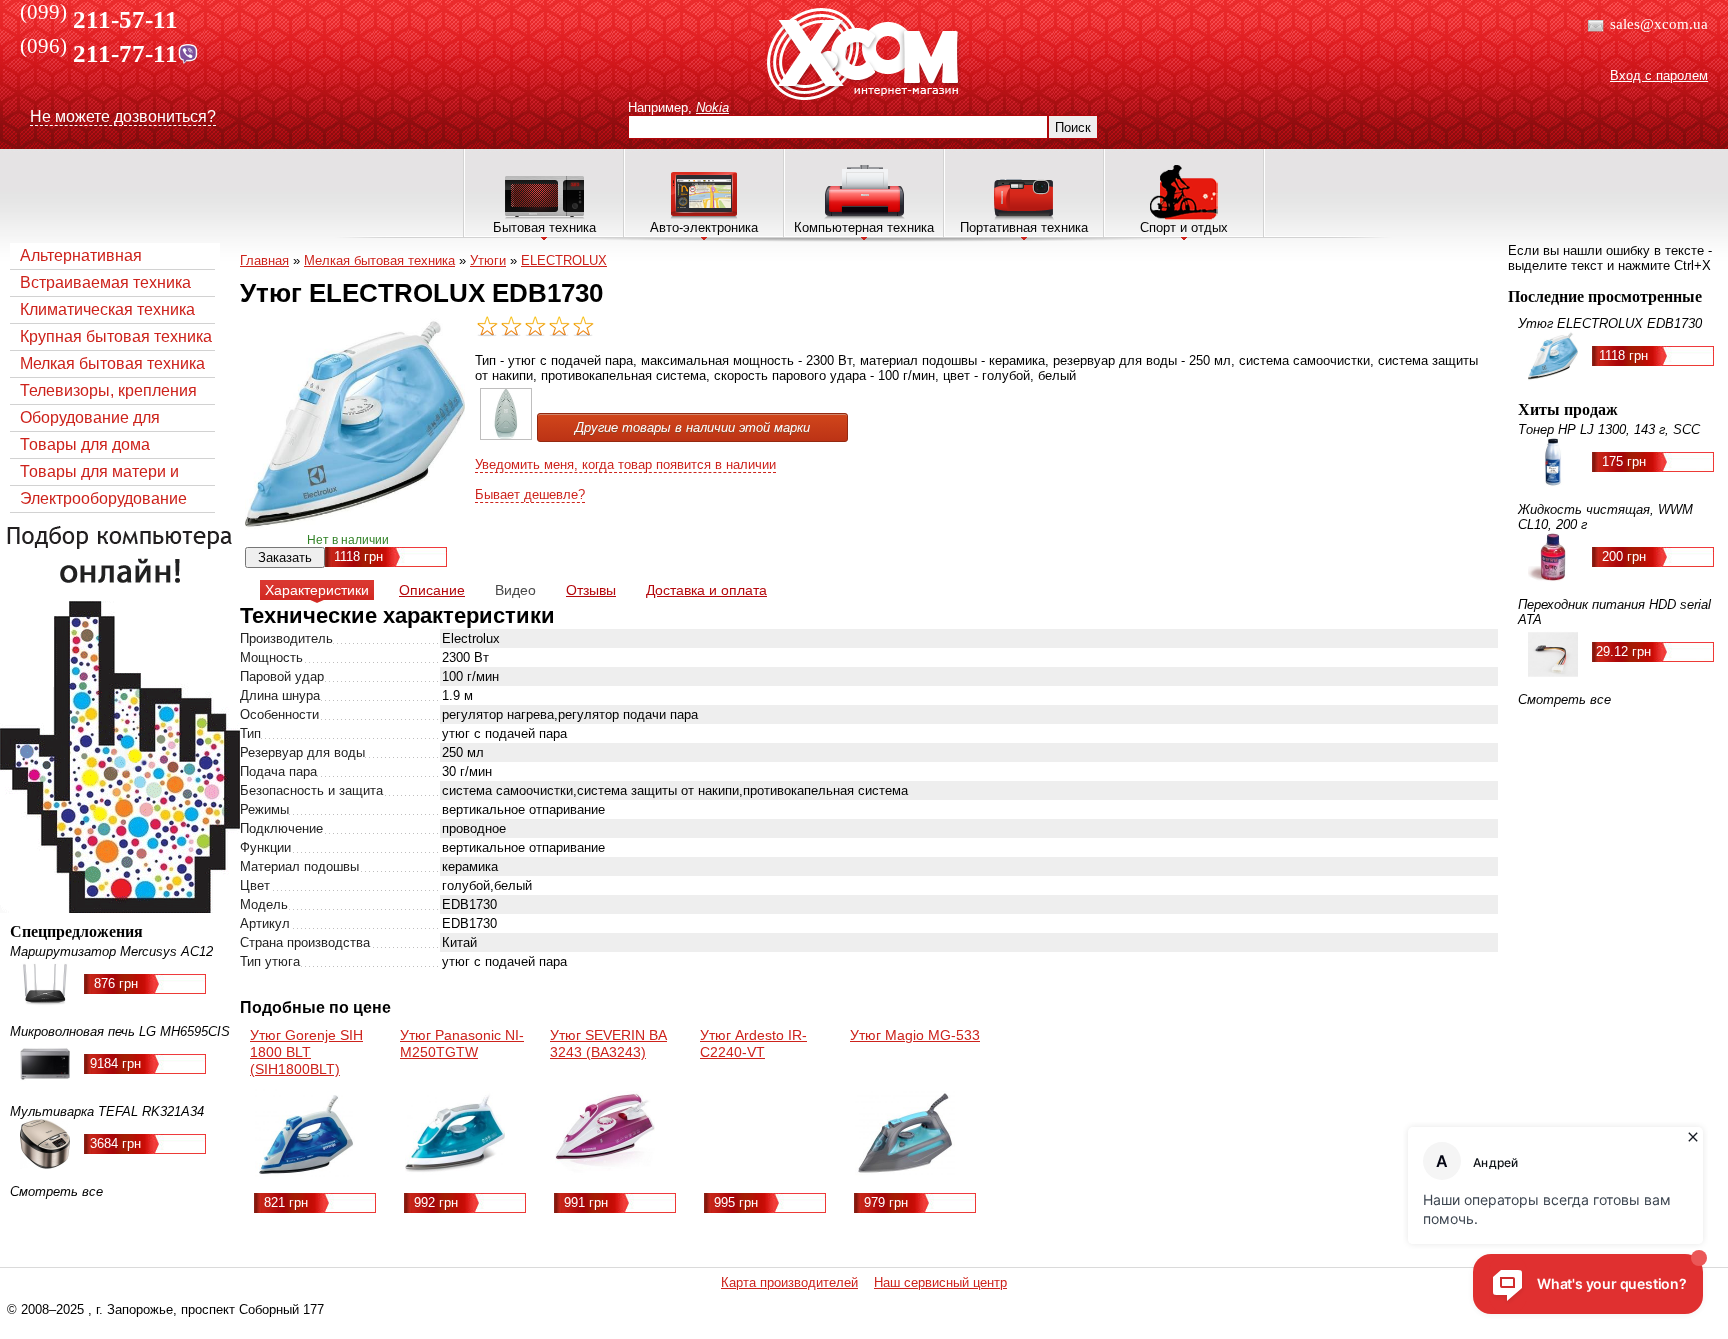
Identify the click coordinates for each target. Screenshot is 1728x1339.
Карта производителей (789, 1282)
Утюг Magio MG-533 (915, 1035)
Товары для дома (85, 444)
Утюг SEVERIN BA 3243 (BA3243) (608, 1043)
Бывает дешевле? (530, 494)
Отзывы (591, 590)
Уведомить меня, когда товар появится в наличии (625, 464)
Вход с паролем (1659, 75)
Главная (264, 260)
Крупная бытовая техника (116, 336)
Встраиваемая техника (105, 282)
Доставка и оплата (706, 590)
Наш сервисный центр (940, 1282)
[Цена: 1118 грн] (506, 435)
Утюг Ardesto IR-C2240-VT (753, 1043)
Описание (432, 590)
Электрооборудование (103, 498)
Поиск (1073, 127)
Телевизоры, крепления (108, 390)
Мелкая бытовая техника (112, 363)
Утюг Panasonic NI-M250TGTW (462, 1043)
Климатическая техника (107, 309)
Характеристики (317, 590)
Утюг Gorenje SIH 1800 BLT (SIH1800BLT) (306, 1052)
